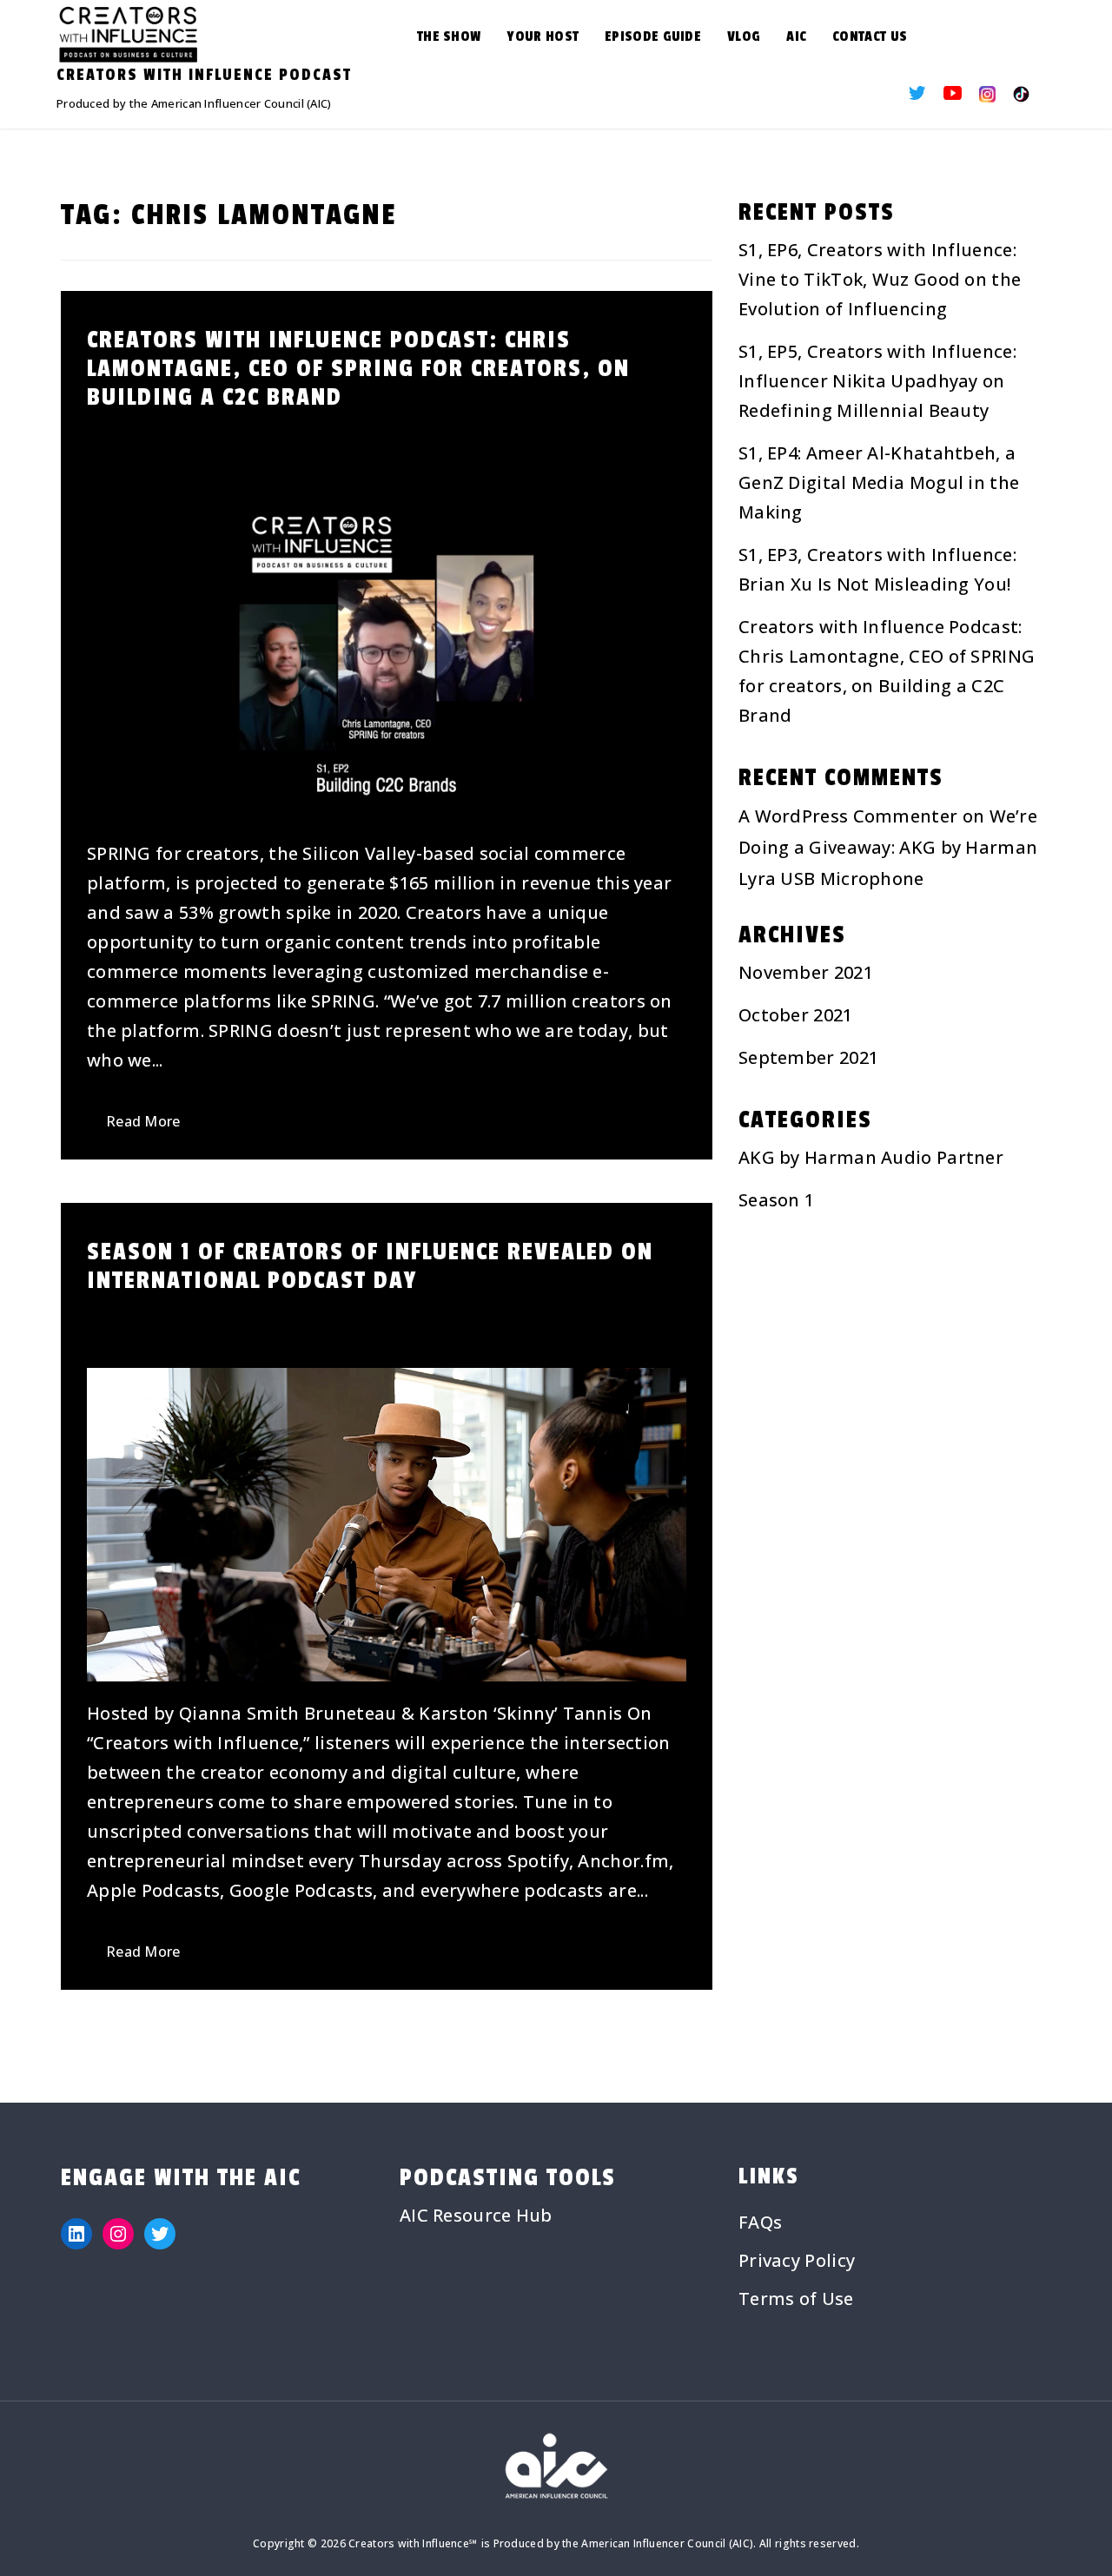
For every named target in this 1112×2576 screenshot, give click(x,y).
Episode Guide (653, 36)
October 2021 (796, 1015)
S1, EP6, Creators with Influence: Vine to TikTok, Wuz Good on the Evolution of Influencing (880, 279)
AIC (796, 36)
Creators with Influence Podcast (204, 75)
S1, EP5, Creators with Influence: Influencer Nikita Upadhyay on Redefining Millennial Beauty (877, 381)
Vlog (744, 36)
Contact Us (870, 36)
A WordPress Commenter (848, 816)
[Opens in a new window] (917, 94)
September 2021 (808, 1057)
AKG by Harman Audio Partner (871, 1157)
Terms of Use (796, 2299)
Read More (143, 1121)
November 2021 (806, 972)
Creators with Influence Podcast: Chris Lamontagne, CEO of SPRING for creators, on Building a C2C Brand (358, 369)
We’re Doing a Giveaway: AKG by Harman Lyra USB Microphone (888, 847)
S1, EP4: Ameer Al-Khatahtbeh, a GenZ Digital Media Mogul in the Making (879, 482)
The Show (449, 36)
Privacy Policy (797, 2260)
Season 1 (776, 1200)
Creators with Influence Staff (468, 435)
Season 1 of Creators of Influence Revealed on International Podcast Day (370, 1266)
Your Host (543, 36)
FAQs (760, 2222)
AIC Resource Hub (476, 2215)
